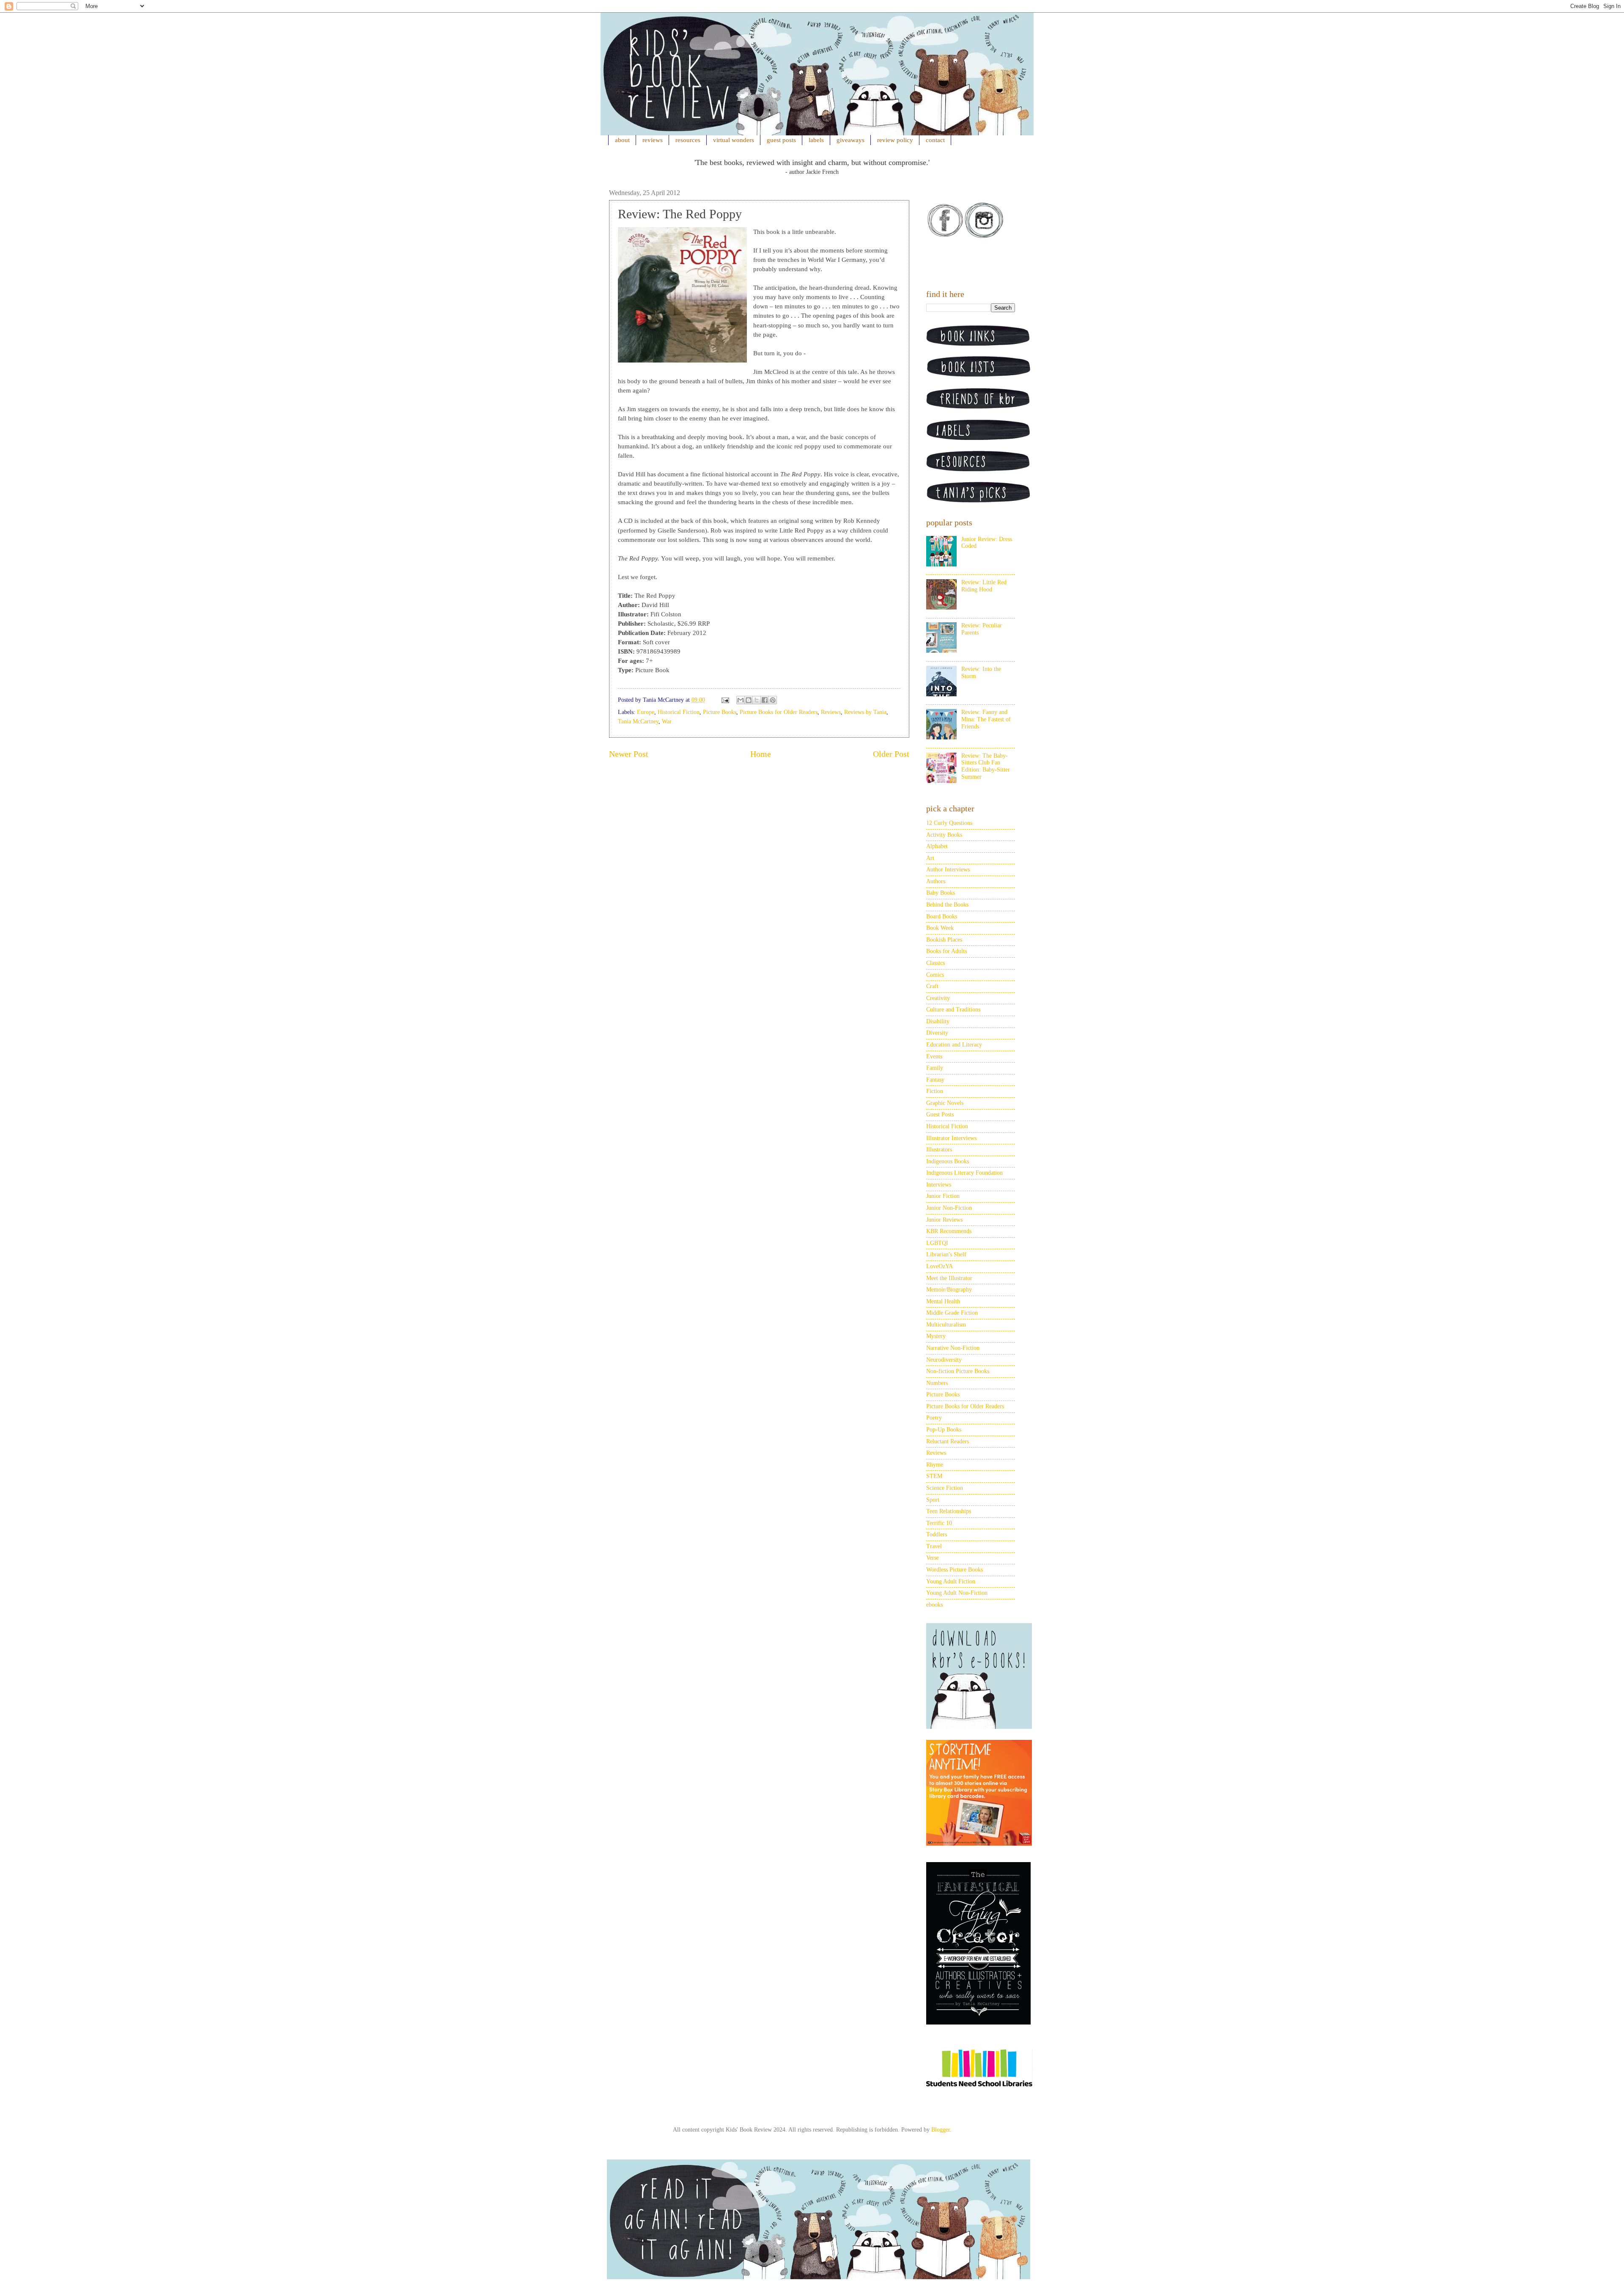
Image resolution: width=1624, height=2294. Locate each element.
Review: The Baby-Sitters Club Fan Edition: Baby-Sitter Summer (986, 766)
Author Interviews (948, 870)
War (667, 721)
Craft (932, 986)
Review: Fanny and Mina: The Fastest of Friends (986, 719)
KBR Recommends (949, 1231)
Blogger (941, 2130)
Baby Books (941, 893)
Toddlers (937, 1534)
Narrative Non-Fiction (953, 1348)
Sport (933, 1500)
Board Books (942, 916)
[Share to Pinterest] (773, 700)
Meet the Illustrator (949, 1278)
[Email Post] (725, 700)
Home (761, 754)
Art (930, 858)
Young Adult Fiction (951, 1581)
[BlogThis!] (749, 700)
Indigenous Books (948, 1161)
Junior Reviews (944, 1220)
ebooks (934, 1605)
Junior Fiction (943, 1196)
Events (934, 1056)
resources (688, 140)
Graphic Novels (945, 1103)
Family (935, 1068)
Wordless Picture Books (955, 1570)
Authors (936, 881)
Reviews (831, 712)
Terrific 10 (939, 1523)
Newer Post (629, 754)
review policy (895, 140)
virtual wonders (734, 140)
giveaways (850, 140)
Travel (934, 1546)
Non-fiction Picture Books (958, 1371)
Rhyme (935, 1465)
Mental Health (943, 1301)
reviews (653, 140)
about (622, 140)
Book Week (940, 928)
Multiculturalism (946, 1325)
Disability (938, 1021)
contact (935, 140)
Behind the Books (947, 905)
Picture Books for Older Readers (779, 712)
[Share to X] (757, 700)
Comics (935, 975)
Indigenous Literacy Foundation (964, 1173)
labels (816, 140)
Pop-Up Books (944, 1430)
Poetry (934, 1418)
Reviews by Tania (865, 712)
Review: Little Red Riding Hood (984, 586)
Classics (935, 963)
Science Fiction (945, 1488)
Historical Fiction (679, 712)
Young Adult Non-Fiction (957, 1593)
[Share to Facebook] (765, 700)
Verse (933, 1558)
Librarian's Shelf (946, 1254)
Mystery (936, 1336)
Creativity (938, 998)
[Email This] (741, 700)
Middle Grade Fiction (952, 1313)
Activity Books (944, 835)
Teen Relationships (949, 1511)
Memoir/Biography (949, 1290)
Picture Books (720, 712)
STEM (934, 1476)
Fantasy (935, 1080)
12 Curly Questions (949, 823)
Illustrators (939, 1150)
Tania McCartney (638, 721)
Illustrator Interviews (951, 1138)
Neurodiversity (944, 1360)
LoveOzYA (940, 1266)
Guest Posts (940, 1114)
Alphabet (937, 846)
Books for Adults (946, 951)
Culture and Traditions (953, 1010)
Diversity (937, 1033)
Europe (646, 712)
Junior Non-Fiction (949, 1208)
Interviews (939, 1185)
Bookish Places (944, 940)
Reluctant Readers (948, 1441)
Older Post (891, 754)
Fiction (935, 1091)
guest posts (781, 140)
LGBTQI (937, 1243)
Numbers (937, 1383)
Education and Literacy (954, 1045)
